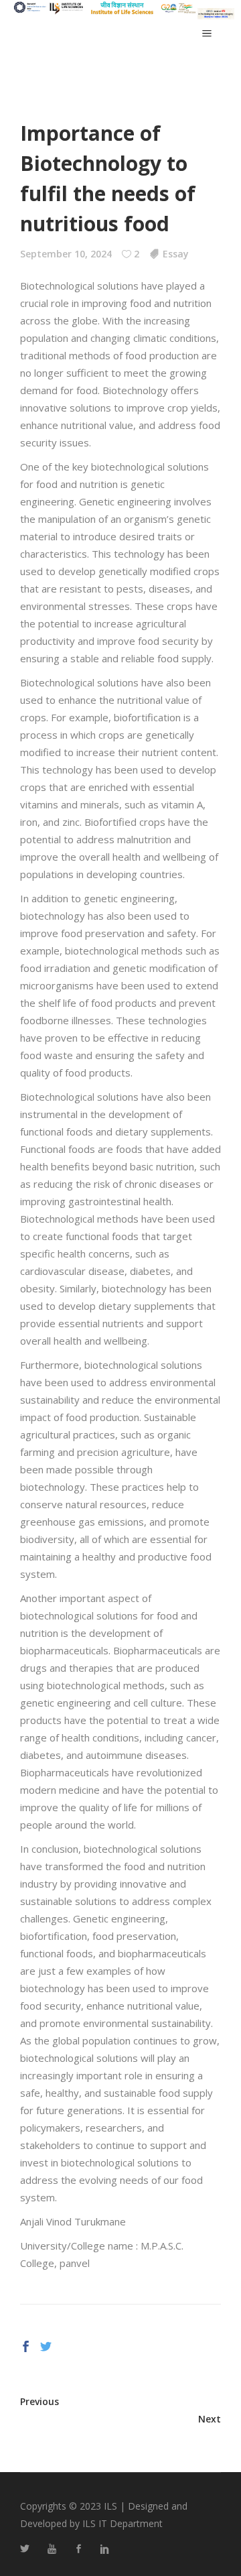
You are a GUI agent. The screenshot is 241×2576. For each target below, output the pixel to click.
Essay (176, 254)
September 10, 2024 (66, 254)
